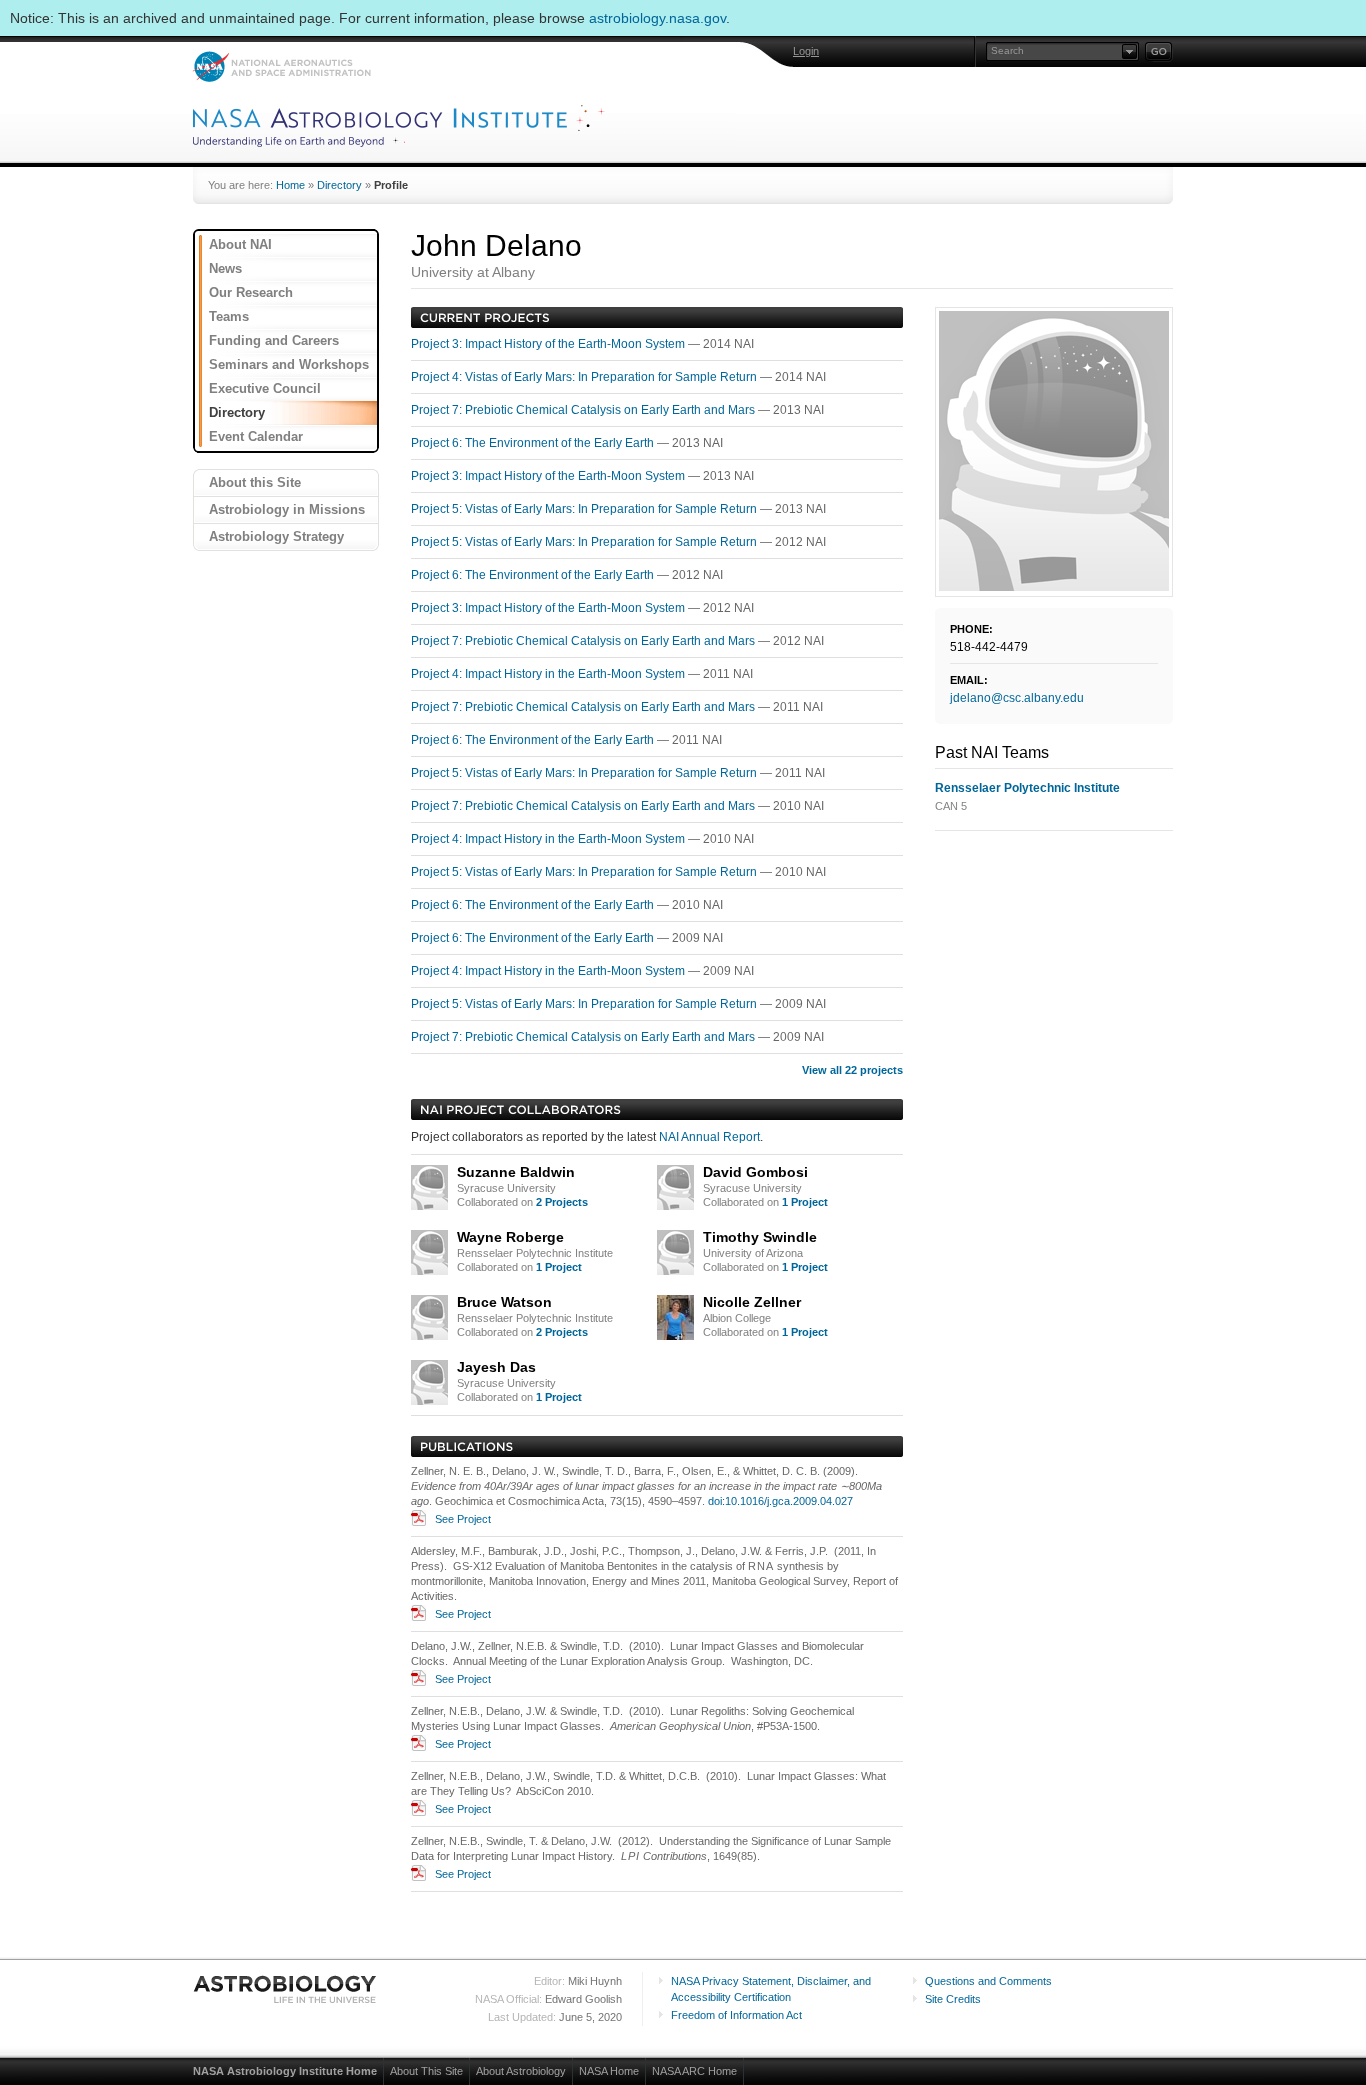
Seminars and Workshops (289, 364)
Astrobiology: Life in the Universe (286, 1989)
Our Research (251, 292)
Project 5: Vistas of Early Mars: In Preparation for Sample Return (585, 509)
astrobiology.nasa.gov (657, 18)
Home (290, 185)
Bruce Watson (504, 1302)
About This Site (426, 2071)
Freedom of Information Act (736, 2015)
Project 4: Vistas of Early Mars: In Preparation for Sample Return (585, 377)
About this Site (255, 482)
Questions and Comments (988, 1981)
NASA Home (609, 2071)
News (225, 268)
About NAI (240, 244)
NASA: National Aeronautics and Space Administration (281, 66)
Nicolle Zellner (752, 1302)
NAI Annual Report (709, 1137)
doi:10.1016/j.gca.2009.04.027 (780, 1501)
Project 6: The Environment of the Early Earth (534, 443)
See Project (463, 1519)
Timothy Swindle (760, 1237)
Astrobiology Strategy (276, 536)
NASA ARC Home (694, 2071)
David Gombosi (755, 1172)
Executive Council (265, 388)
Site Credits (953, 1999)
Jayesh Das (496, 1367)
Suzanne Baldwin (516, 1172)
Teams (229, 316)
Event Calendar (256, 436)
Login (806, 51)
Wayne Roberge (510, 1237)
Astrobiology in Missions (287, 509)
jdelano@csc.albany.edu (1017, 698)
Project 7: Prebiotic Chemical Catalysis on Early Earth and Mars (584, 410)
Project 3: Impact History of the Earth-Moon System (549, 344)
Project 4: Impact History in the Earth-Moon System (549, 674)
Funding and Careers (274, 340)
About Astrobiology (521, 2071)
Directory (339, 185)
